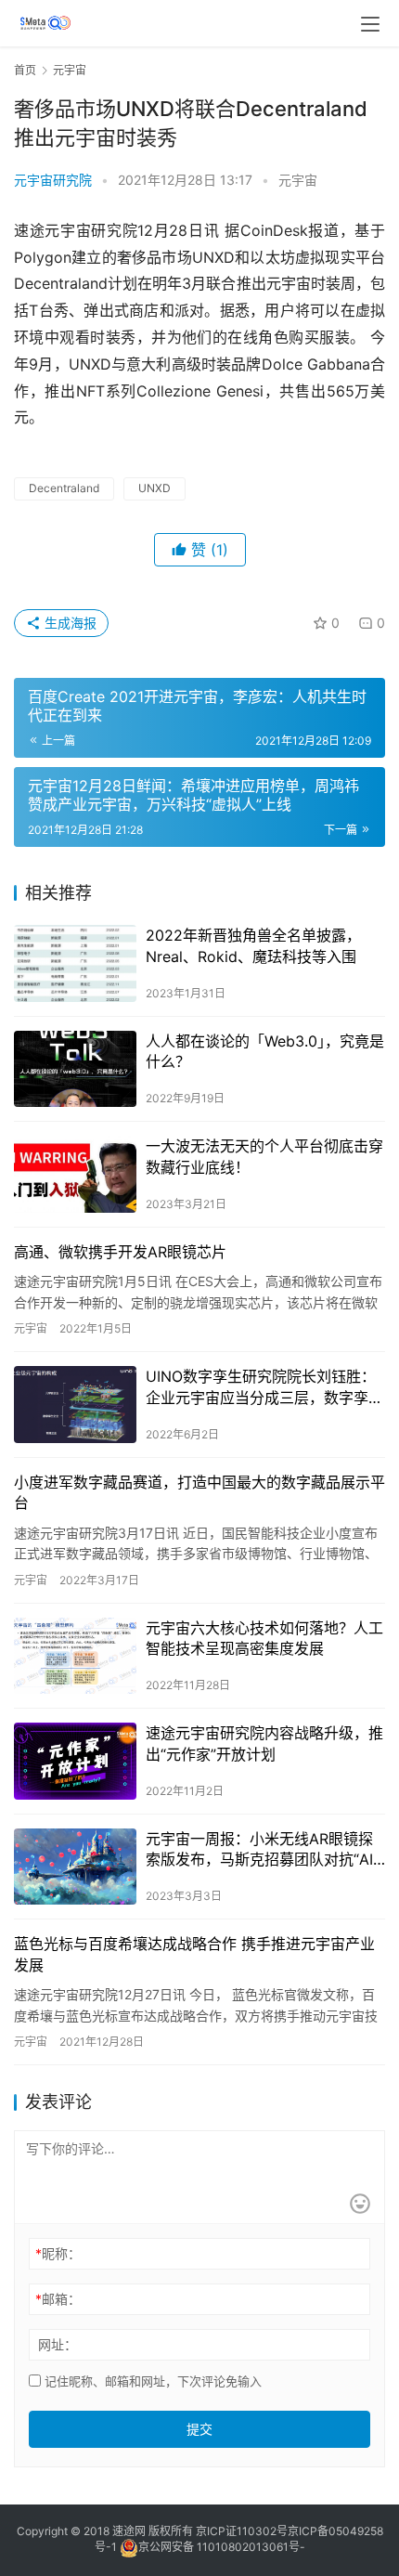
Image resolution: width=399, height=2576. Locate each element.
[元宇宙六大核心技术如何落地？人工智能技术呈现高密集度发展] (75, 1656)
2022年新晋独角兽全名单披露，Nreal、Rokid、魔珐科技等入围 (253, 945)
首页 (25, 70)
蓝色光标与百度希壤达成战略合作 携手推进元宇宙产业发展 (194, 1954)
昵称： (58, 2253)
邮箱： (58, 2299)
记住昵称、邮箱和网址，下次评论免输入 (151, 2381)
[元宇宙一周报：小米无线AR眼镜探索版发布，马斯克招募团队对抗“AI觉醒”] (75, 1867)
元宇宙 (298, 180)
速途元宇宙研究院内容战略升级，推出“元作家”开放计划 (264, 1743)
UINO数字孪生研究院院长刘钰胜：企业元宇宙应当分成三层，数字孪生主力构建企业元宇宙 (264, 1387)
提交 (199, 2429)
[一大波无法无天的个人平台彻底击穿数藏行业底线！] (75, 1174)
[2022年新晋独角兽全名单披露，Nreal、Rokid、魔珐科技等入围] (75, 963)
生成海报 (69, 623)
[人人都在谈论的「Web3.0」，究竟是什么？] (75, 1069)
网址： (58, 2344)
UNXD (154, 488)
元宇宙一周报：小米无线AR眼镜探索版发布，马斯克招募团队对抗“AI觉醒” (259, 1850)
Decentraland (64, 488)
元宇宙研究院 (53, 180)
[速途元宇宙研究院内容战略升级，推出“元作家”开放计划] (75, 1761)
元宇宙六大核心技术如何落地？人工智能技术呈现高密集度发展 (264, 1638)
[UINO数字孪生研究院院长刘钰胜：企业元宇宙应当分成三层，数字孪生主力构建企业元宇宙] (75, 1405)
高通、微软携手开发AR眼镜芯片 (120, 1252)
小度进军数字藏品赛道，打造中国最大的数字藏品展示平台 (199, 1492)
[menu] (370, 24)
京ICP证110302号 (242, 2531)
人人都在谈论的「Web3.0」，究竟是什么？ (265, 1051)
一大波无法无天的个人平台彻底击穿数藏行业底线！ (264, 1156)
